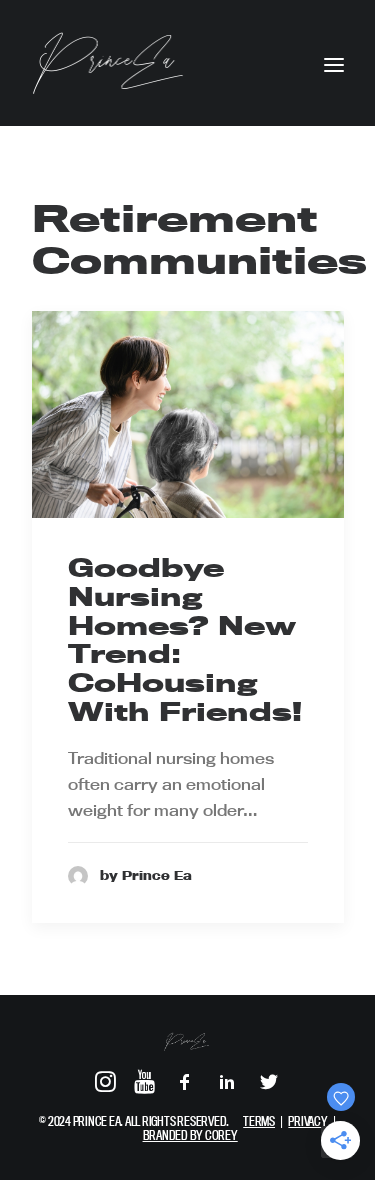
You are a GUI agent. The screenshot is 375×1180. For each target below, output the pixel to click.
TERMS (259, 1121)
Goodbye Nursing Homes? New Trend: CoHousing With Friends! (185, 639)
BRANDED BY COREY (190, 1135)
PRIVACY (307, 1121)
